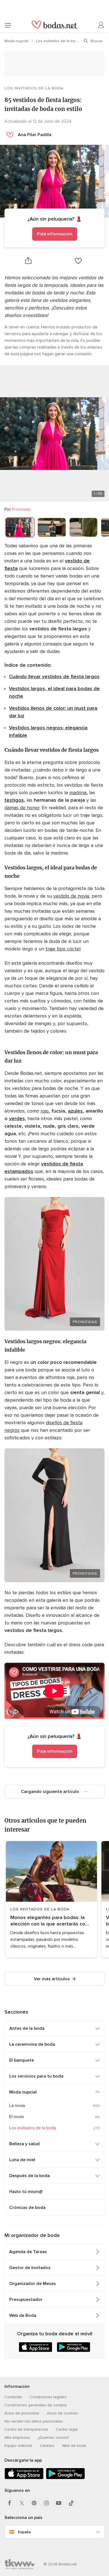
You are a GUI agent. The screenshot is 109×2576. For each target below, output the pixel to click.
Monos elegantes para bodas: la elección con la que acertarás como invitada (51, 1921)
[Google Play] (65, 2478)
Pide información (55, 234)
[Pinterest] (34, 2503)
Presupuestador (26, 2300)
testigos (14, 800)
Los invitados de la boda (59, 41)
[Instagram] (46, 2503)
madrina (78, 793)
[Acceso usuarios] (101, 25)
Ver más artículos (52, 1979)
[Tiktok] (71, 2503)
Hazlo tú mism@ (26, 2192)
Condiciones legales (48, 2397)
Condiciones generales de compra (35, 2405)
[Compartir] (28, 261)
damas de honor (22, 808)
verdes (17, 1118)
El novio (17, 2117)
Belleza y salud (24, 2144)
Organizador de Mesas (33, 2284)
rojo (45, 1111)
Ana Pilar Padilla (35, 135)
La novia (17, 2106)
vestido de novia (71, 896)
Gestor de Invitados (30, 2268)
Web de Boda (23, 2315)
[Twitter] (22, 2503)
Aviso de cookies (62, 2413)
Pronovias (21, 509)
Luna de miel (22, 2160)
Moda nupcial (17, 41)
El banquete (22, 2060)
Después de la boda (29, 2176)
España (24, 2532)
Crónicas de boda (27, 2208)
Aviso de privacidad (22, 2413)
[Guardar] (78, 261)
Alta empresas (17, 2437)
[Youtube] (59, 2503)
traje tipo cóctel (63, 949)
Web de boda (74, 2446)
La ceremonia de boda (32, 2044)
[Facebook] (10, 2503)
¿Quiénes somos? (53, 2437)
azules (75, 1111)
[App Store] (24, 2478)
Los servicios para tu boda (36, 2076)
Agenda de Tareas (28, 2252)
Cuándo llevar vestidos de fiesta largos (54, 676)
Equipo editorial (18, 2446)
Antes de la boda (27, 2028)
